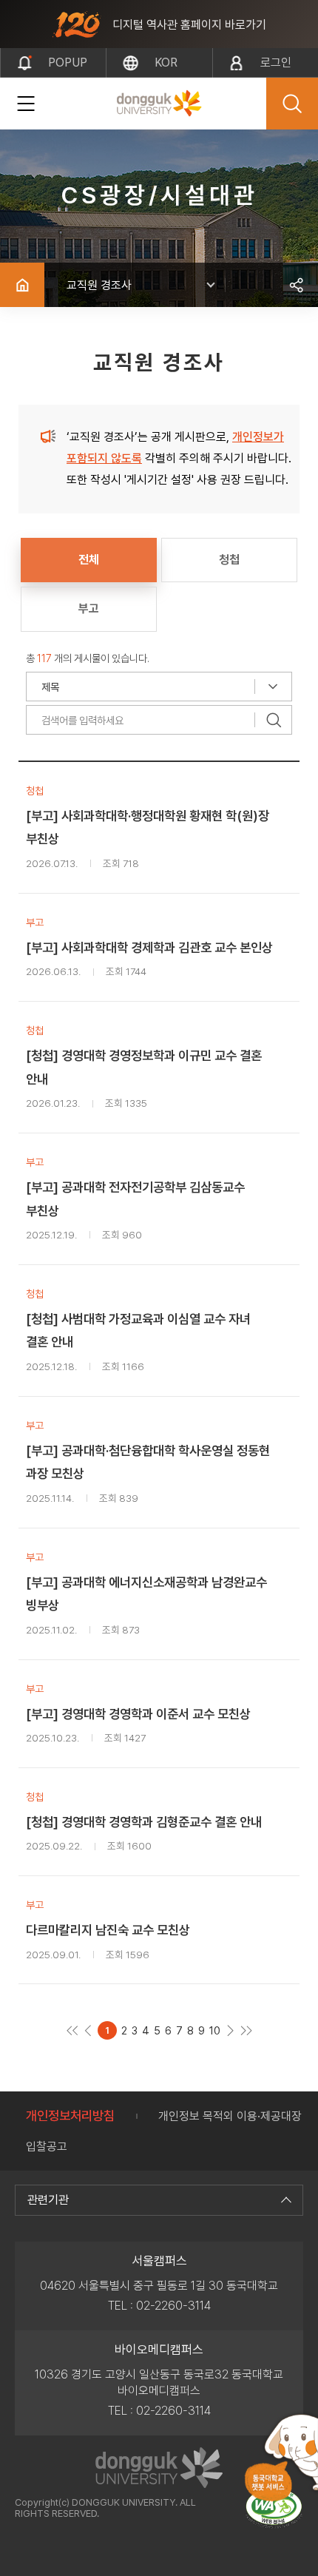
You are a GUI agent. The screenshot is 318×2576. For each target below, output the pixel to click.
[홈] (22, 285)
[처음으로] (72, 2030)
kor (166, 63)
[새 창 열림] (274, 2508)
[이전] (88, 2030)
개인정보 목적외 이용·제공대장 (230, 2116)
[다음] (230, 2030)
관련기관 (48, 2200)
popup (68, 63)
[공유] (296, 285)
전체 (89, 560)
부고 (89, 608)
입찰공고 (47, 2147)
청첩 (229, 560)
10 (215, 2030)
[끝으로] (246, 2030)
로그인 (276, 63)
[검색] (274, 720)
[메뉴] (26, 104)
